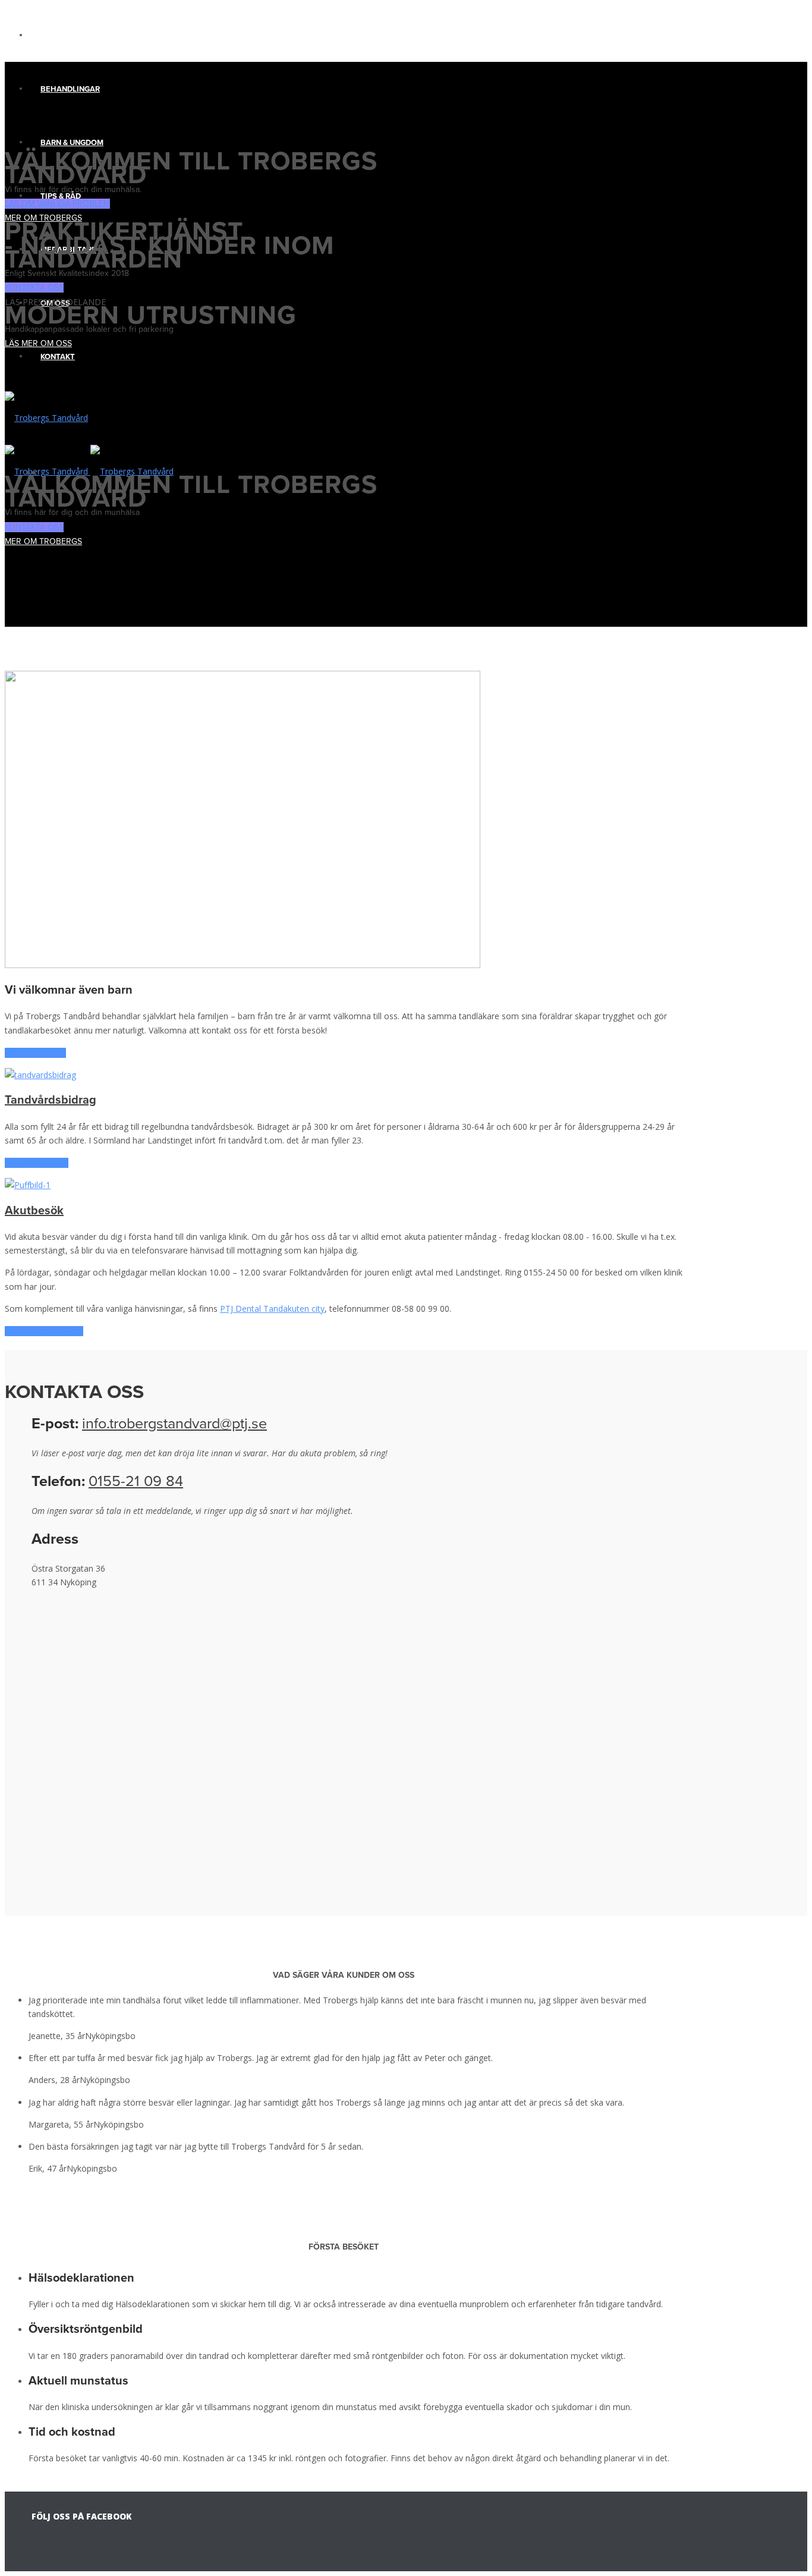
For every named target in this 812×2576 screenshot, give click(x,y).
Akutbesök (34, 1211)
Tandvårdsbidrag (51, 1100)
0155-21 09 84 (136, 1481)
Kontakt (58, 357)
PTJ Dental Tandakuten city (272, 1309)
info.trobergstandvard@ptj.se (174, 1424)
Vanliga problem (76, 36)
